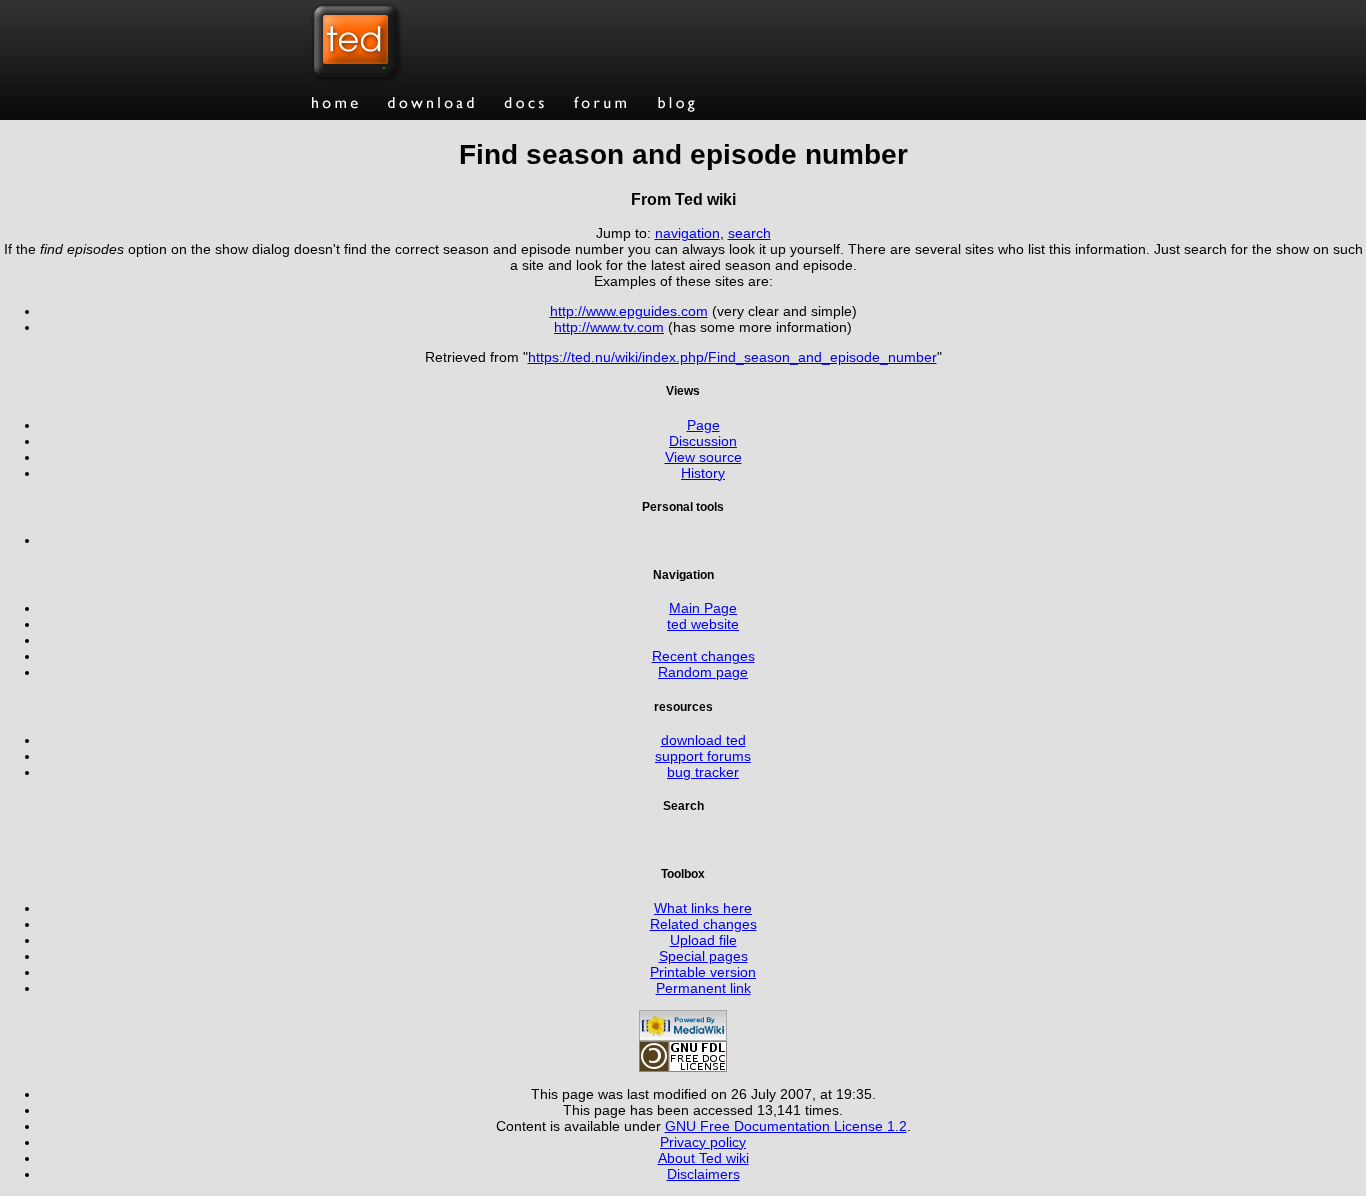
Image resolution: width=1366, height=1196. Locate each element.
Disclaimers (703, 1174)
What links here (703, 908)
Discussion (703, 441)
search (749, 233)
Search (683, 805)
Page (703, 425)
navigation (687, 233)
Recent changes (703, 656)
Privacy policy (703, 1142)
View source (703, 457)
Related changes (703, 924)
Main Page (703, 608)
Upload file (703, 940)
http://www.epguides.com (629, 311)
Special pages (703, 956)
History (703, 473)
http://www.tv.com (609, 327)
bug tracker (703, 772)
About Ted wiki (703, 1158)
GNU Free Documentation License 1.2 (786, 1126)
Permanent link (703, 988)
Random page (703, 672)
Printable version (703, 972)
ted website (703, 624)
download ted (703, 740)
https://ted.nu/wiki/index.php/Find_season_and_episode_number (732, 357)
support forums (703, 756)
